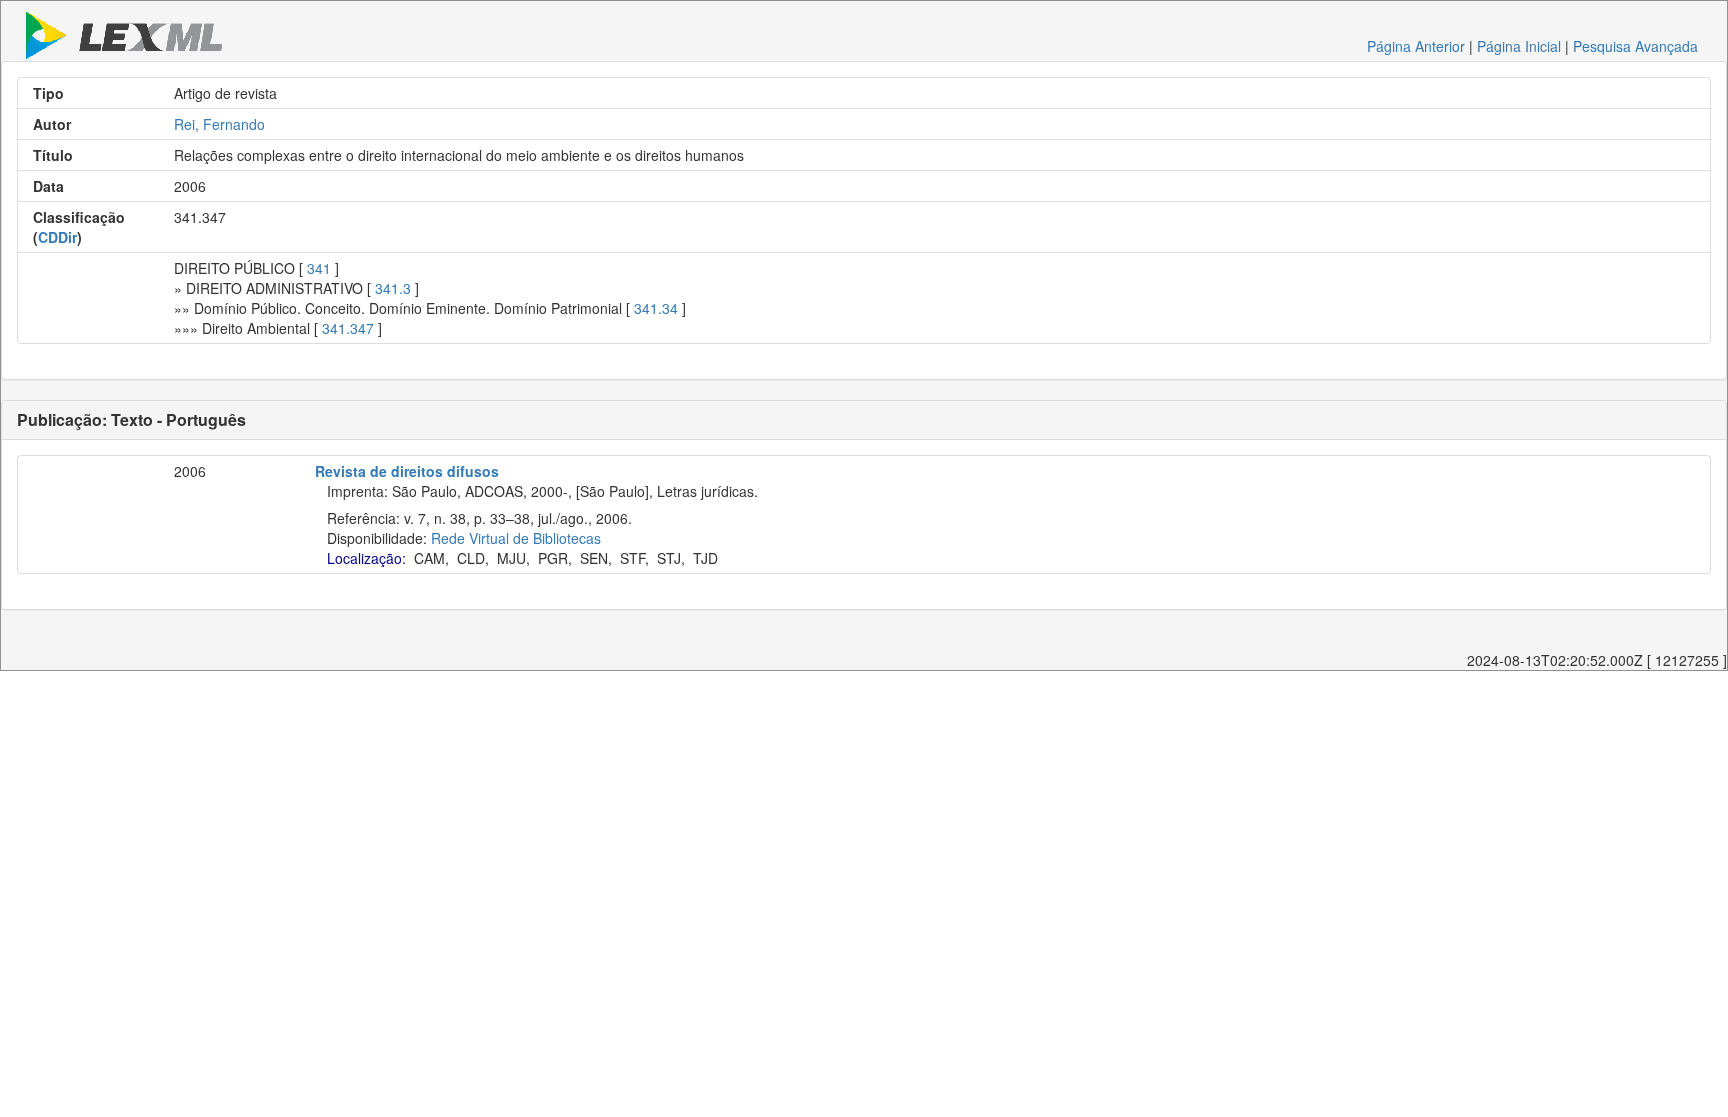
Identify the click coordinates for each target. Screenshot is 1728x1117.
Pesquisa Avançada (1635, 46)
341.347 (348, 328)
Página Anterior (1416, 46)
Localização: (366, 558)
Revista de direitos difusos (407, 471)
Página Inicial (1519, 46)
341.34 (656, 308)
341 (319, 268)
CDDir (57, 237)
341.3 (393, 288)
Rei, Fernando (219, 124)
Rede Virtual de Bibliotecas (516, 538)
